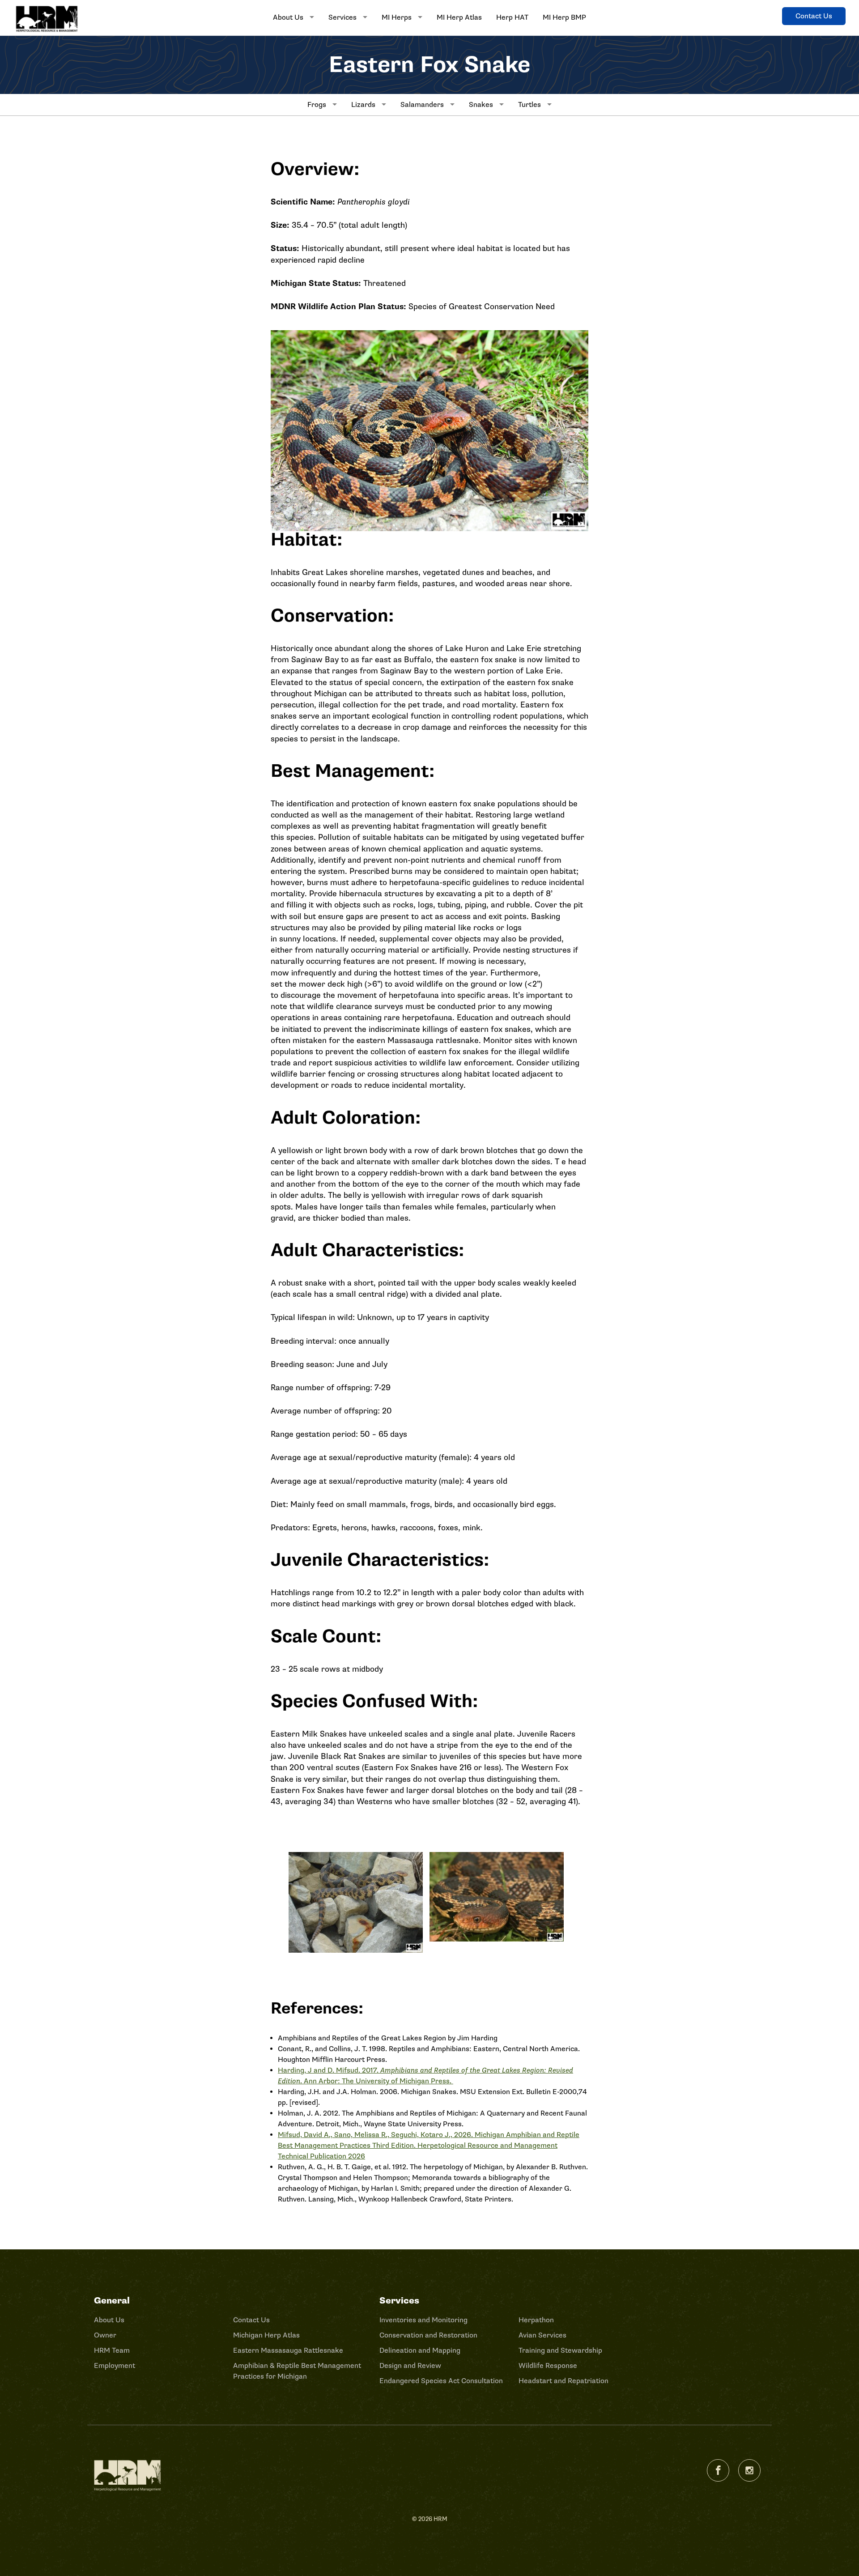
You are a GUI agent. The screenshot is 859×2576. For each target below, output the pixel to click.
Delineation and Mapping (420, 2350)
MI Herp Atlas (459, 17)
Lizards (363, 105)
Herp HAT (512, 17)
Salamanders (422, 105)
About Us (288, 17)
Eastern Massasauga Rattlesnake (288, 2350)
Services (342, 17)
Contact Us (814, 16)
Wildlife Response (548, 2366)
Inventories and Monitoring (423, 2320)
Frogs (317, 105)
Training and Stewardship (560, 2350)
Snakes (481, 105)
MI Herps (397, 17)
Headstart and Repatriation (563, 2381)
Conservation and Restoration (428, 2335)
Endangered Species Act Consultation (441, 2381)
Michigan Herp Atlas (266, 2335)
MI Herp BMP (564, 17)
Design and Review (410, 2366)
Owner (105, 2335)
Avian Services (542, 2335)
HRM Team (112, 2350)
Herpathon (536, 2320)
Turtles (529, 105)
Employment (115, 2366)
